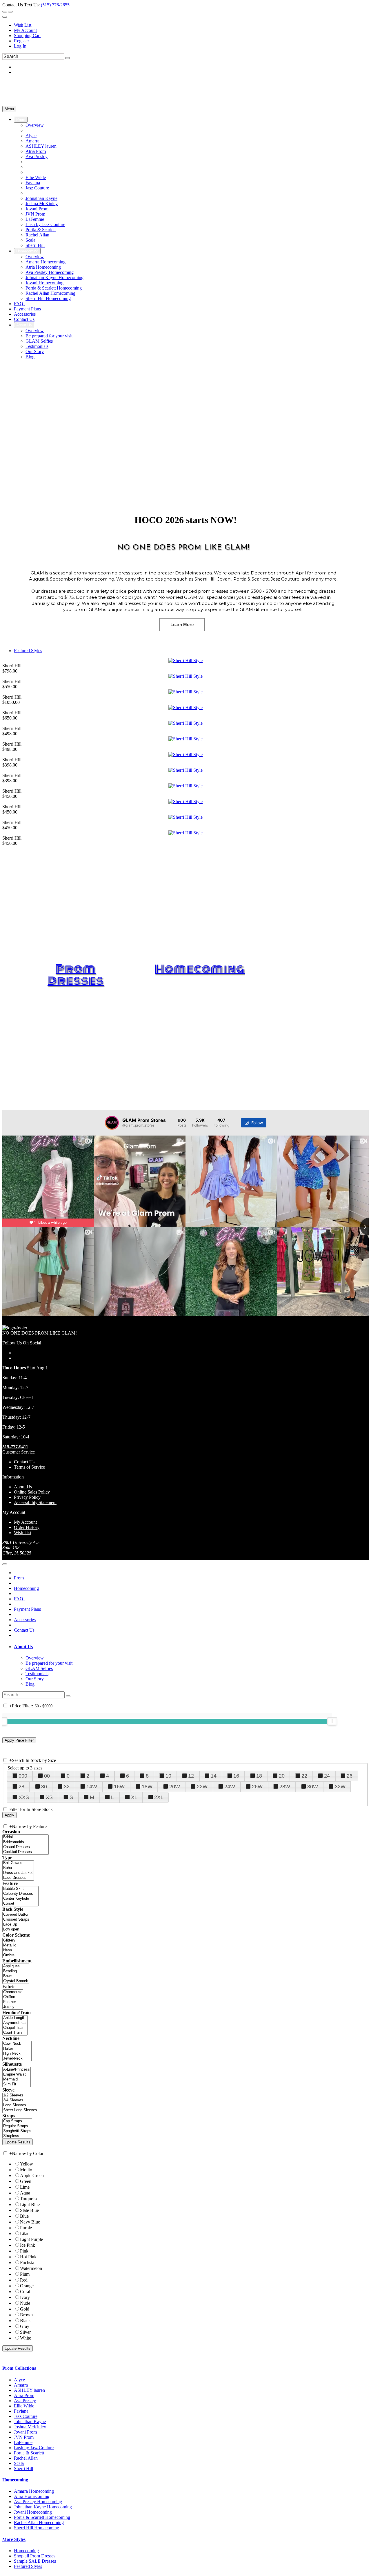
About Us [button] (23, 1647)
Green (26, 2181)
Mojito (26, 2170)
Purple (26, 2228)
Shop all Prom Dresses (35, 2556)
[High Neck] (17, 2054)
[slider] (332, 1721)
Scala (19, 2463)
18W (147, 1787)
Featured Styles (28, 651)
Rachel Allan (26, 2458)
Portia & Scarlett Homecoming (42, 2517)
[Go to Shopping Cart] (5, 12)
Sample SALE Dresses (35, 2561)
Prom (19, 1578)
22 (304, 1776)
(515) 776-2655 (55, 5)
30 (44, 1787)
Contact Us (24, 1462)
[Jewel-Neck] (17, 2059)
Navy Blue (30, 2222)
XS (49, 1797)
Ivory (25, 2297)
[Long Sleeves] (20, 2105)
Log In (20, 46)
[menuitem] (191, 25)
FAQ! (19, 1599)
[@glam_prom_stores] (112, 1123)
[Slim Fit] (17, 2084)
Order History (27, 1527)
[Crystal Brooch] (16, 1981)
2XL (159, 1797)
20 (282, 1776)
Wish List (23, 25)
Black (25, 2321)
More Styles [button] (14, 2539)
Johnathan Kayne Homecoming (43, 2507)
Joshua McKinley (30, 2427)
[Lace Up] (18, 1925)
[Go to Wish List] (10, 12)
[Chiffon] (13, 1997)
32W (340, 1787)
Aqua (25, 2193)
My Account (25, 30)
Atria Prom (24, 2395)
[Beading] (16, 1971)
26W (257, 1787)
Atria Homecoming (32, 2496)
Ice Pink (28, 2245)
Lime (25, 2187)
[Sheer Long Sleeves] (20, 2110)
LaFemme (23, 2442)
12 (191, 1776)
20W (175, 1787)
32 (67, 1787)
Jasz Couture (26, 2416)
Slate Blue (29, 2210)
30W (313, 1787)
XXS (24, 1797)
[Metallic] (10, 1945)
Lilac (25, 2234)
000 (23, 1776)
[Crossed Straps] (18, 1920)
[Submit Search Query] (68, 1696)
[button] (21, 120)
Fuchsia (27, 2263)
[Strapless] (17, 2136)
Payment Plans (27, 1609)
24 (327, 1776)
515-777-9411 (15, 1447)
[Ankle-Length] (15, 2018)
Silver (25, 2332)
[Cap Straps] (17, 2121)
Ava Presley (25, 2401)
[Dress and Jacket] (18, 1873)
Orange (27, 2286)
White (26, 2338)
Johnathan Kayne (30, 2422)
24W (230, 1787)
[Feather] (13, 2002)
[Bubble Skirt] (20, 1889)
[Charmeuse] (13, 1992)
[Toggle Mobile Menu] (5, 1564)
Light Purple (31, 2239)
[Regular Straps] (17, 2126)
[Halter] (17, 2049)
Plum (25, 2274)
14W (92, 1787)
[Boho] (18, 1868)
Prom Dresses (76, 975)
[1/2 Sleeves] (20, 2095)
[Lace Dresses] (18, 1878)
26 (350, 1776)
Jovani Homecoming (33, 2512)
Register (21, 41)
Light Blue (30, 2204)
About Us (23, 1487)
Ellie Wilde (24, 2406)
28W (285, 1787)
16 (236, 1776)
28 (21, 1787)
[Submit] (68, 58)
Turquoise (29, 2199)
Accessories (25, 1620)
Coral (25, 2292)
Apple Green (32, 2175)
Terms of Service (29, 1467)
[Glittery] (10, 1940)
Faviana (21, 2411)
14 (214, 1776)
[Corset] (20, 1904)
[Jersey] (13, 2007)
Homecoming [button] (15, 2480)
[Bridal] (26, 1837)
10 (168, 1776)
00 (47, 1776)
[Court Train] (15, 2033)
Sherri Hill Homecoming (37, 2528)
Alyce (19, 2380)
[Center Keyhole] (20, 1899)
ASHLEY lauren (29, 2390)
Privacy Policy (27, 1497)
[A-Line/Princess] (17, 2070)
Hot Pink (28, 2257)
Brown (26, 2315)
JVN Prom (24, 2437)
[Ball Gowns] (18, 1863)
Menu (9, 109)
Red (24, 2280)
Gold (25, 2309)
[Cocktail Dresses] (26, 1852)
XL (134, 1797)
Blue (24, 2216)
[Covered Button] (18, 1915)
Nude (25, 2303)
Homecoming (200, 969)
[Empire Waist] (17, 2075)
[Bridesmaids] (26, 1842)
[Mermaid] (17, 2079)
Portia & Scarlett (29, 2453)
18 (259, 1776)
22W (202, 1787)
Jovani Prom (25, 2432)
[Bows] (16, 1976)
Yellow (27, 2164)
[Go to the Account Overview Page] (5, 17)
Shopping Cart (27, 36)
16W (119, 1787)
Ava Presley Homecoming (38, 2502)
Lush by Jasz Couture (34, 2448)
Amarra (21, 2385)
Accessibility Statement (35, 1502)
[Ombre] (10, 1955)
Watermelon (31, 2268)
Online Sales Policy (32, 1492)
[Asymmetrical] (15, 2023)
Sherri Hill (23, 2469)
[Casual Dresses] (26, 1847)
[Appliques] (16, 1966)
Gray (25, 2326)
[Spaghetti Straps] (17, 2131)
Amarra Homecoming (34, 2491)
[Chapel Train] (15, 2028)
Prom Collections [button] (19, 2368)
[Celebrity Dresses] (20, 1894)
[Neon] (10, 1950)
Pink (24, 2251)
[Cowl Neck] (17, 2044)
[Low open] (18, 1929)
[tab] (191, 1647)
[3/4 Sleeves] (20, 2100)
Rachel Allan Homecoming (39, 2522)
